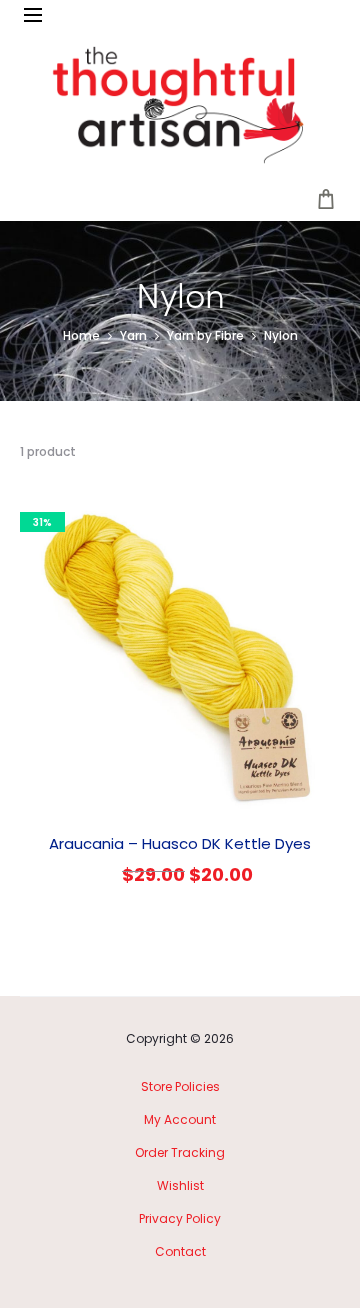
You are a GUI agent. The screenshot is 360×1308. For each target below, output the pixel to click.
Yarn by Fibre (205, 335)
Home (81, 335)
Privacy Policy (180, 1218)
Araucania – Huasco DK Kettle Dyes (180, 843)
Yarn (133, 335)
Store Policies (180, 1086)
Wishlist (180, 1185)
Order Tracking (180, 1152)
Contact (180, 1251)
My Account (180, 1119)
